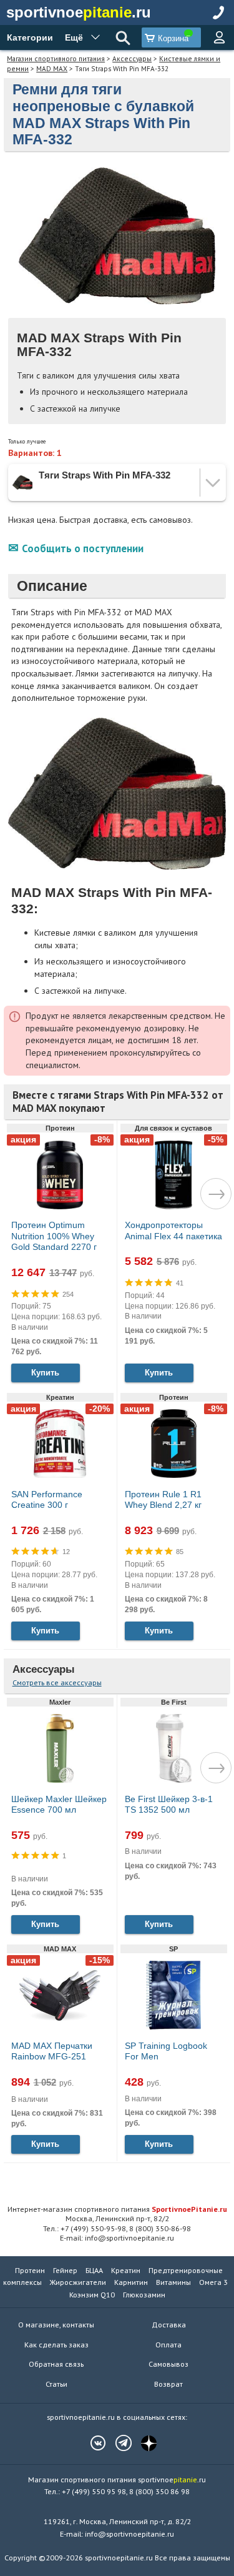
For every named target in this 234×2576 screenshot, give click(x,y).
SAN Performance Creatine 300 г (47, 1500)
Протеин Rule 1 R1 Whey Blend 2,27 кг (163, 1500)
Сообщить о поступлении (83, 548)
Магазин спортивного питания (56, 58)
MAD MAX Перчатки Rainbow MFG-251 (52, 2051)
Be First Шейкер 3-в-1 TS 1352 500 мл (169, 1805)
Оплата (168, 2345)
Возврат (168, 2384)
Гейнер (65, 2270)
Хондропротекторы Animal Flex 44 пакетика (173, 1231)
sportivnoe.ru (79, 12)
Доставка (169, 2325)
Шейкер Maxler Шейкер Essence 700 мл (59, 1805)
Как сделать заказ (56, 2345)
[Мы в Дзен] (143, 2443)
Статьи (56, 2384)
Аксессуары (132, 58)
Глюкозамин (144, 2295)
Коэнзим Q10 (92, 2295)
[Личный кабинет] (219, 37)
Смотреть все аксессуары (57, 1682)
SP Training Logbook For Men (166, 2051)
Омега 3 (213, 2282)
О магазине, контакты (56, 2325)
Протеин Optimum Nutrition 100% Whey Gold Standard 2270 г (54, 1236)
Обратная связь (56, 2364)
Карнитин (131, 2282)
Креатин (126, 2270)
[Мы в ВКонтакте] (92, 2443)
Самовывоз (168, 2364)
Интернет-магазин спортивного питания (117, 2209)
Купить (45, 1373)
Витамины (173, 2282)
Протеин (30, 2270)
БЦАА (94, 2270)
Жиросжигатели (78, 2282)
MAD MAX (52, 68)
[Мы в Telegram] (117, 2443)
